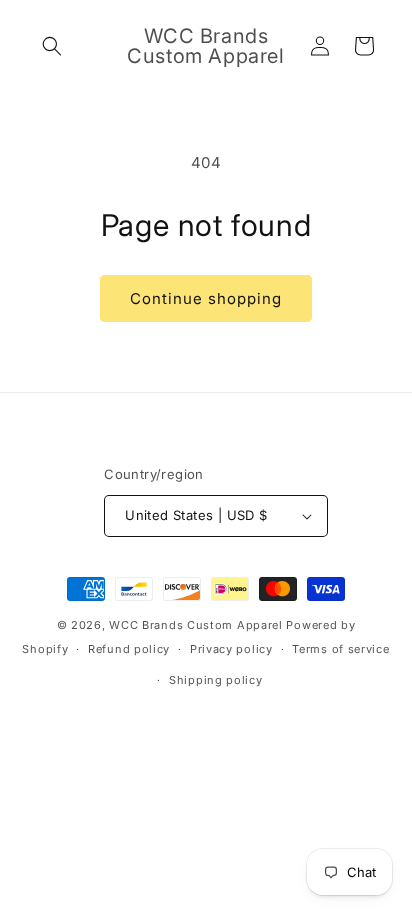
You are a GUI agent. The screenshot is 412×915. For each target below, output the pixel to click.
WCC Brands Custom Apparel (196, 625)
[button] (52, 46)
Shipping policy (216, 680)
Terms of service (340, 649)
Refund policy (129, 649)
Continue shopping (206, 298)
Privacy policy (231, 649)
